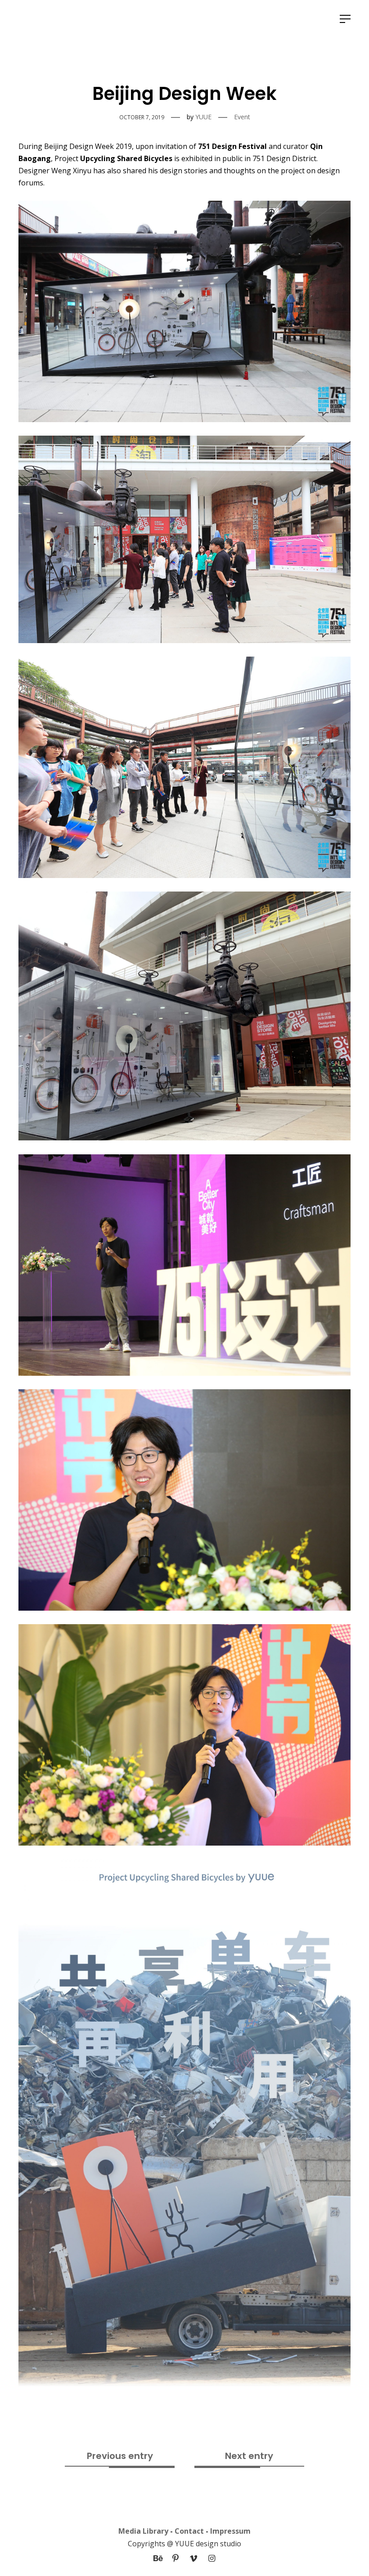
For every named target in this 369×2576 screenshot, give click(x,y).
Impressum (230, 2531)
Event (242, 117)
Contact (189, 2531)
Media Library (143, 2531)
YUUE (203, 117)
